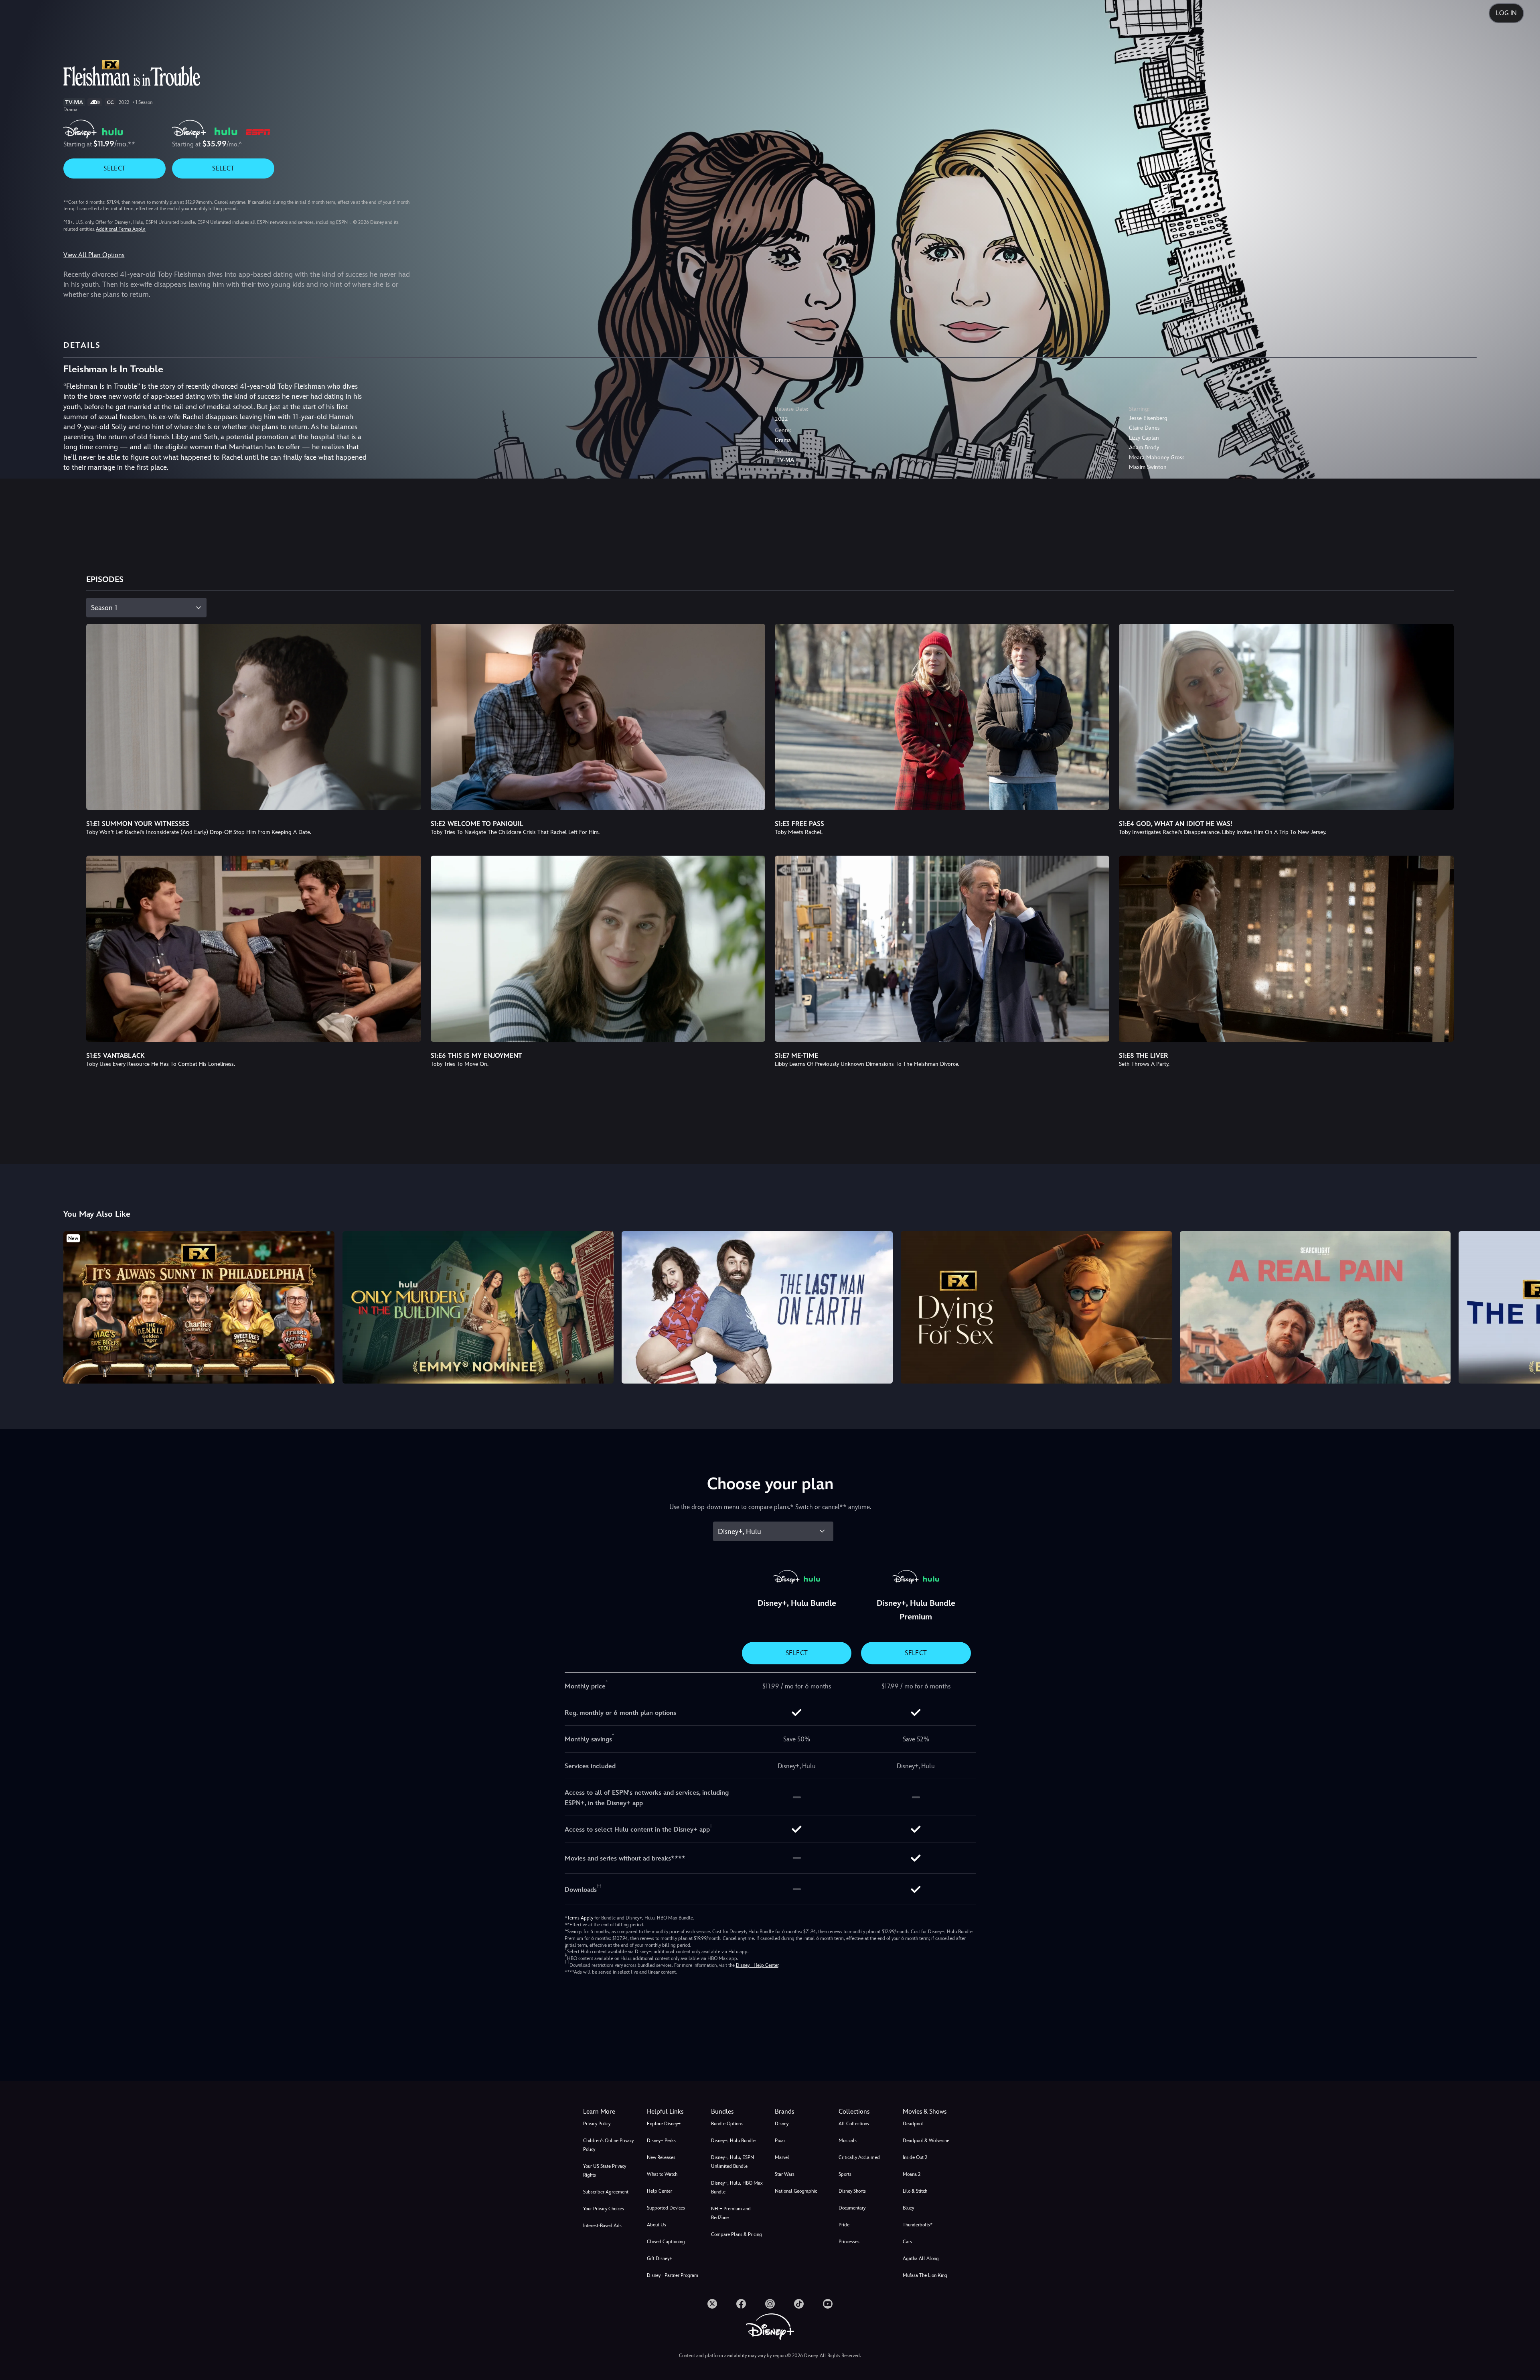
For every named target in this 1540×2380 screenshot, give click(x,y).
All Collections (854, 2124)
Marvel (782, 2157)
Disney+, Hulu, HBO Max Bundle (737, 2187)
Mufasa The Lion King (925, 2275)
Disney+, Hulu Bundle (733, 2141)
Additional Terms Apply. (121, 229)
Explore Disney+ (664, 2124)
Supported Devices (666, 2208)
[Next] (1525, 1306)
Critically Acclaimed (859, 2157)
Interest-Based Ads (602, 2226)
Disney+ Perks (661, 2141)
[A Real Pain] (1315, 1307)
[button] (674, 2112)
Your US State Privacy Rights (605, 2171)
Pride (844, 2225)
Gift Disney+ (660, 2258)
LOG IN (1506, 13)
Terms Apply (580, 1918)
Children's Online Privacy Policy (608, 2145)
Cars (907, 2242)
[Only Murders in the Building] (478, 1307)
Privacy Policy (597, 2124)
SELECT (114, 168)
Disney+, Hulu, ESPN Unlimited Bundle (733, 2162)
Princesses (849, 2242)
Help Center (660, 2191)
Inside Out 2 (915, 2157)
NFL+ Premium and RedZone (731, 2213)
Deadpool (913, 2124)
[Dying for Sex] (1036, 1307)
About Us (657, 2225)
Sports (845, 2174)
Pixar (780, 2141)
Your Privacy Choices (604, 2209)
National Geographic (796, 2191)
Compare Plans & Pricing (737, 2234)
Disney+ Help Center (757, 1965)
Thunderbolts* (918, 2225)
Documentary (852, 2208)
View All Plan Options (94, 255)
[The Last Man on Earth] (757, 1307)
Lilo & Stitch (915, 2191)
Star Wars (785, 2174)
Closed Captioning (666, 2242)
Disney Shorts (852, 2191)
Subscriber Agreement (606, 2192)
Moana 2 (912, 2174)
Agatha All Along (921, 2258)
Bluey (908, 2208)
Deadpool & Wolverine (926, 2141)
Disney (782, 2124)
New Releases (661, 2157)
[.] (712, 2304)
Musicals (848, 2141)
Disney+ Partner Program (673, 2275)
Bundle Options (727, 2124)
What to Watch (662, 2174)
